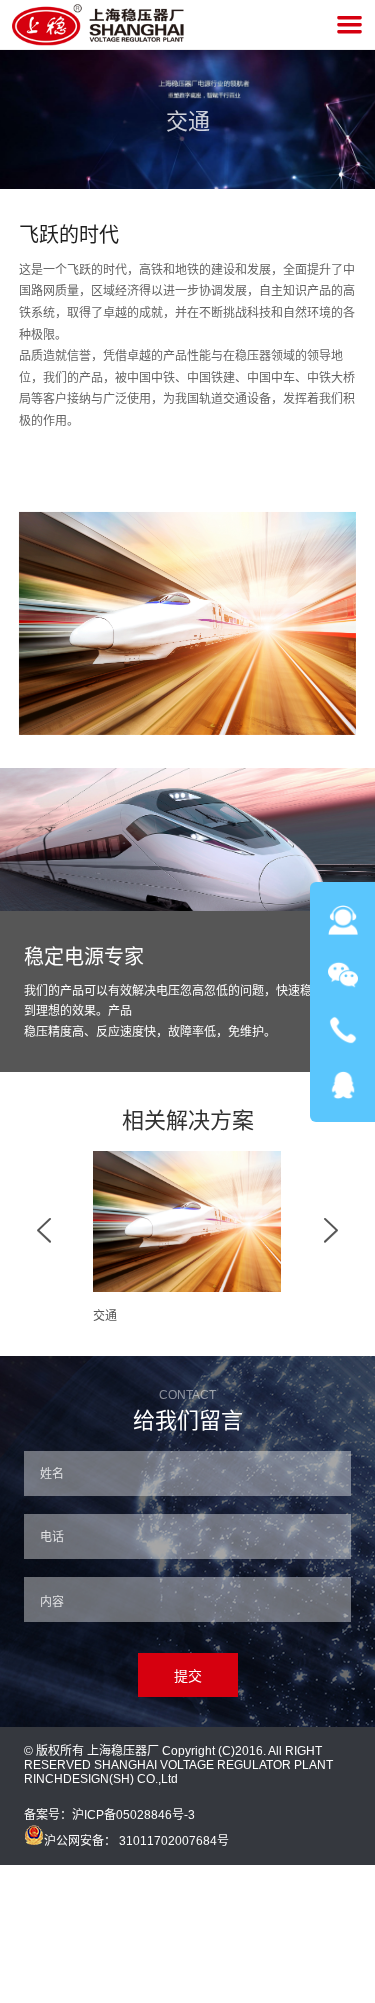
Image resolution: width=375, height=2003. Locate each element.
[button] (44, 1238)
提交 (188, 1676)
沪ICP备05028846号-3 (133, 1815)
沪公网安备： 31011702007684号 (136, 1841)
